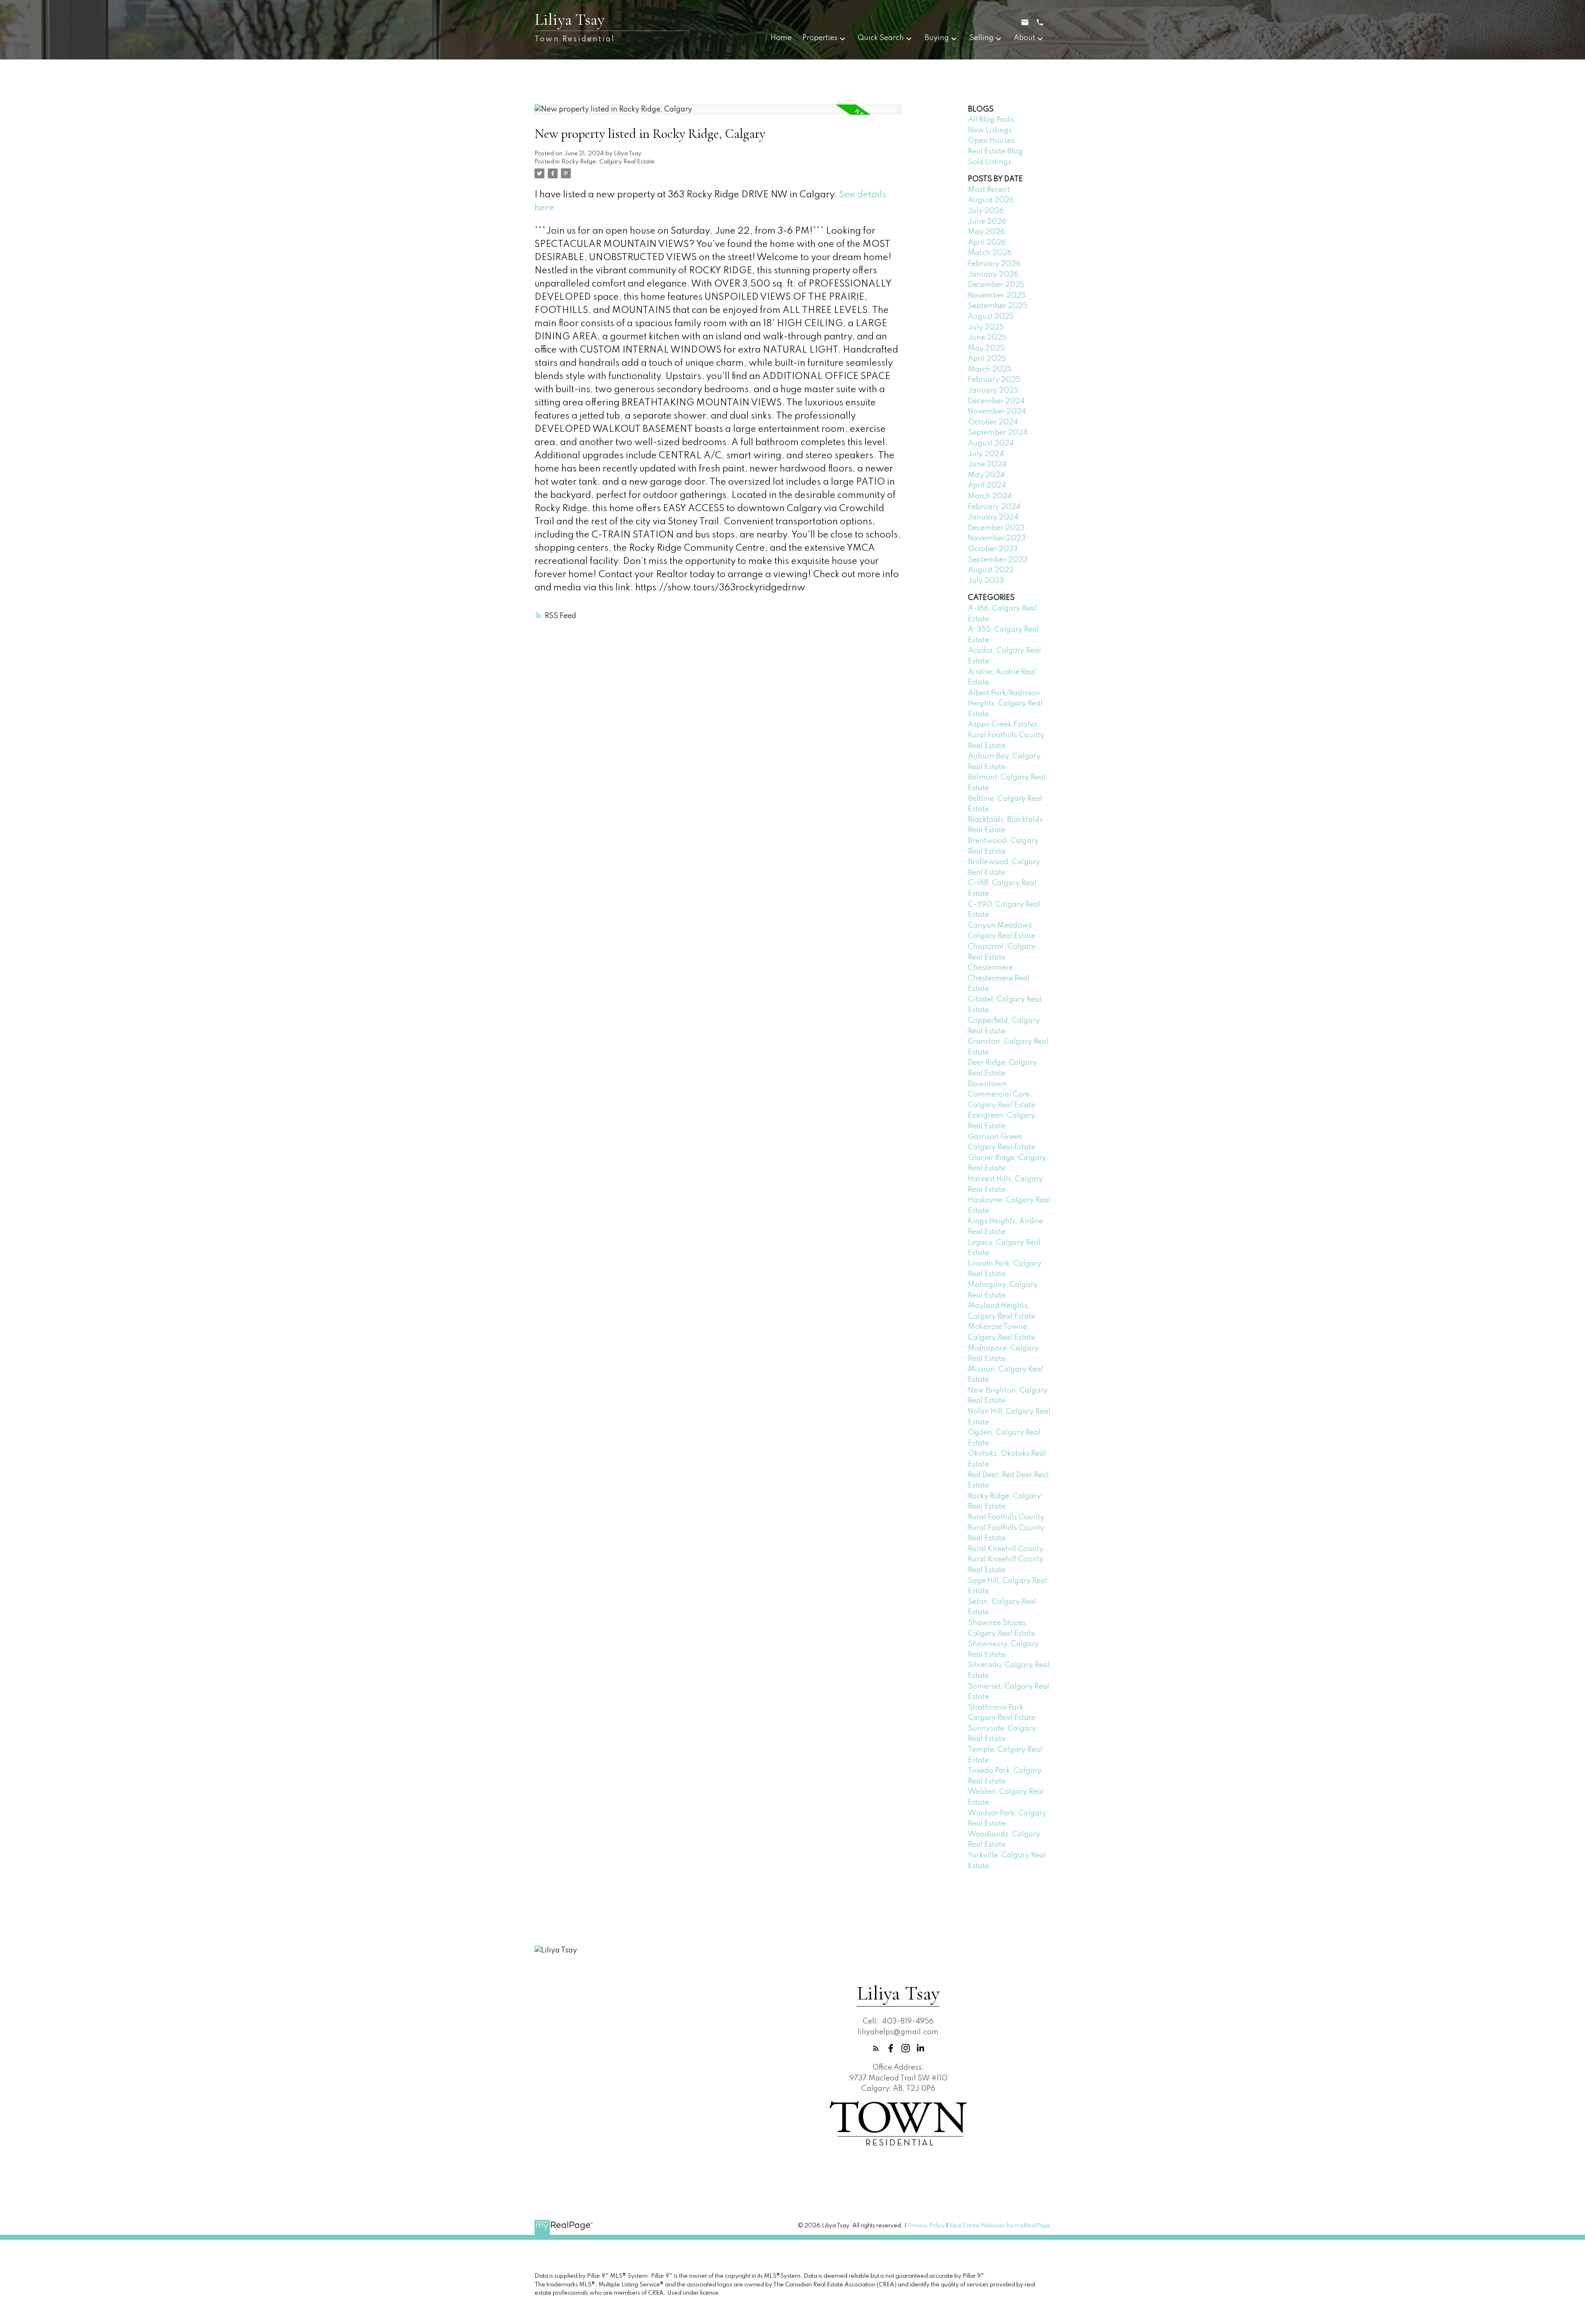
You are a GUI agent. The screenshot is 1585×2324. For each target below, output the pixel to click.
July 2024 (986, 454)
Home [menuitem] (781, 38)
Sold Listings (990, 162)
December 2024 (996, 401)
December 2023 (996, 528)
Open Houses (991, 141)
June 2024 (987, 464)
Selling (982, 38)
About (1024, 38)
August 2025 (991, 317)
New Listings (990, 130)
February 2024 (994, 507)
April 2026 (987, 243)
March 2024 (990, 496)
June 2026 (987, 222)
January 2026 (993, 275)
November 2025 (997, 296)
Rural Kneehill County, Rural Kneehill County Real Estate (1007, 1560)
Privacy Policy (926, 2226)
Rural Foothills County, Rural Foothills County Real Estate (1007, 1528)
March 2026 (990, 253)
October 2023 (993, 549)
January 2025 (993, 391)
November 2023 (997, 538)
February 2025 (994, 380)
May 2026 (986, 232)
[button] (876, 2048)
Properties (820, 38)
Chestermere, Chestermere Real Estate (999, 978)
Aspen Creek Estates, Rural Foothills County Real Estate (1006, 735)
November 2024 (997, 412)
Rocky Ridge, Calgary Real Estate (608, 162)
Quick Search (881, 38)
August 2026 (991, 200)
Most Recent (989, 190)
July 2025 (986, 327)
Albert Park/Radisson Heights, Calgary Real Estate (1005, 704)
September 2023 (998, 560)
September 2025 (998, 306)
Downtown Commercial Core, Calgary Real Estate (1002, 1095)
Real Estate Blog (995, 152)
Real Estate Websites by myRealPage (1000, 2226)
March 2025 (990, 370)
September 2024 (998, 433)
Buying (937, 38)
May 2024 (986, 475)
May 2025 (986, 348)
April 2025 (987, 359)
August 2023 (991, 570)
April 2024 (987, 486)
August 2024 (991, 443)
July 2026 (986, 211)
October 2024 (993, 422)
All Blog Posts (991, 120)
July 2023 (986, 581)
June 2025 (987, 338)
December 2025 (996, 285)
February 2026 (994, 264)
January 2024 (993, 517)
